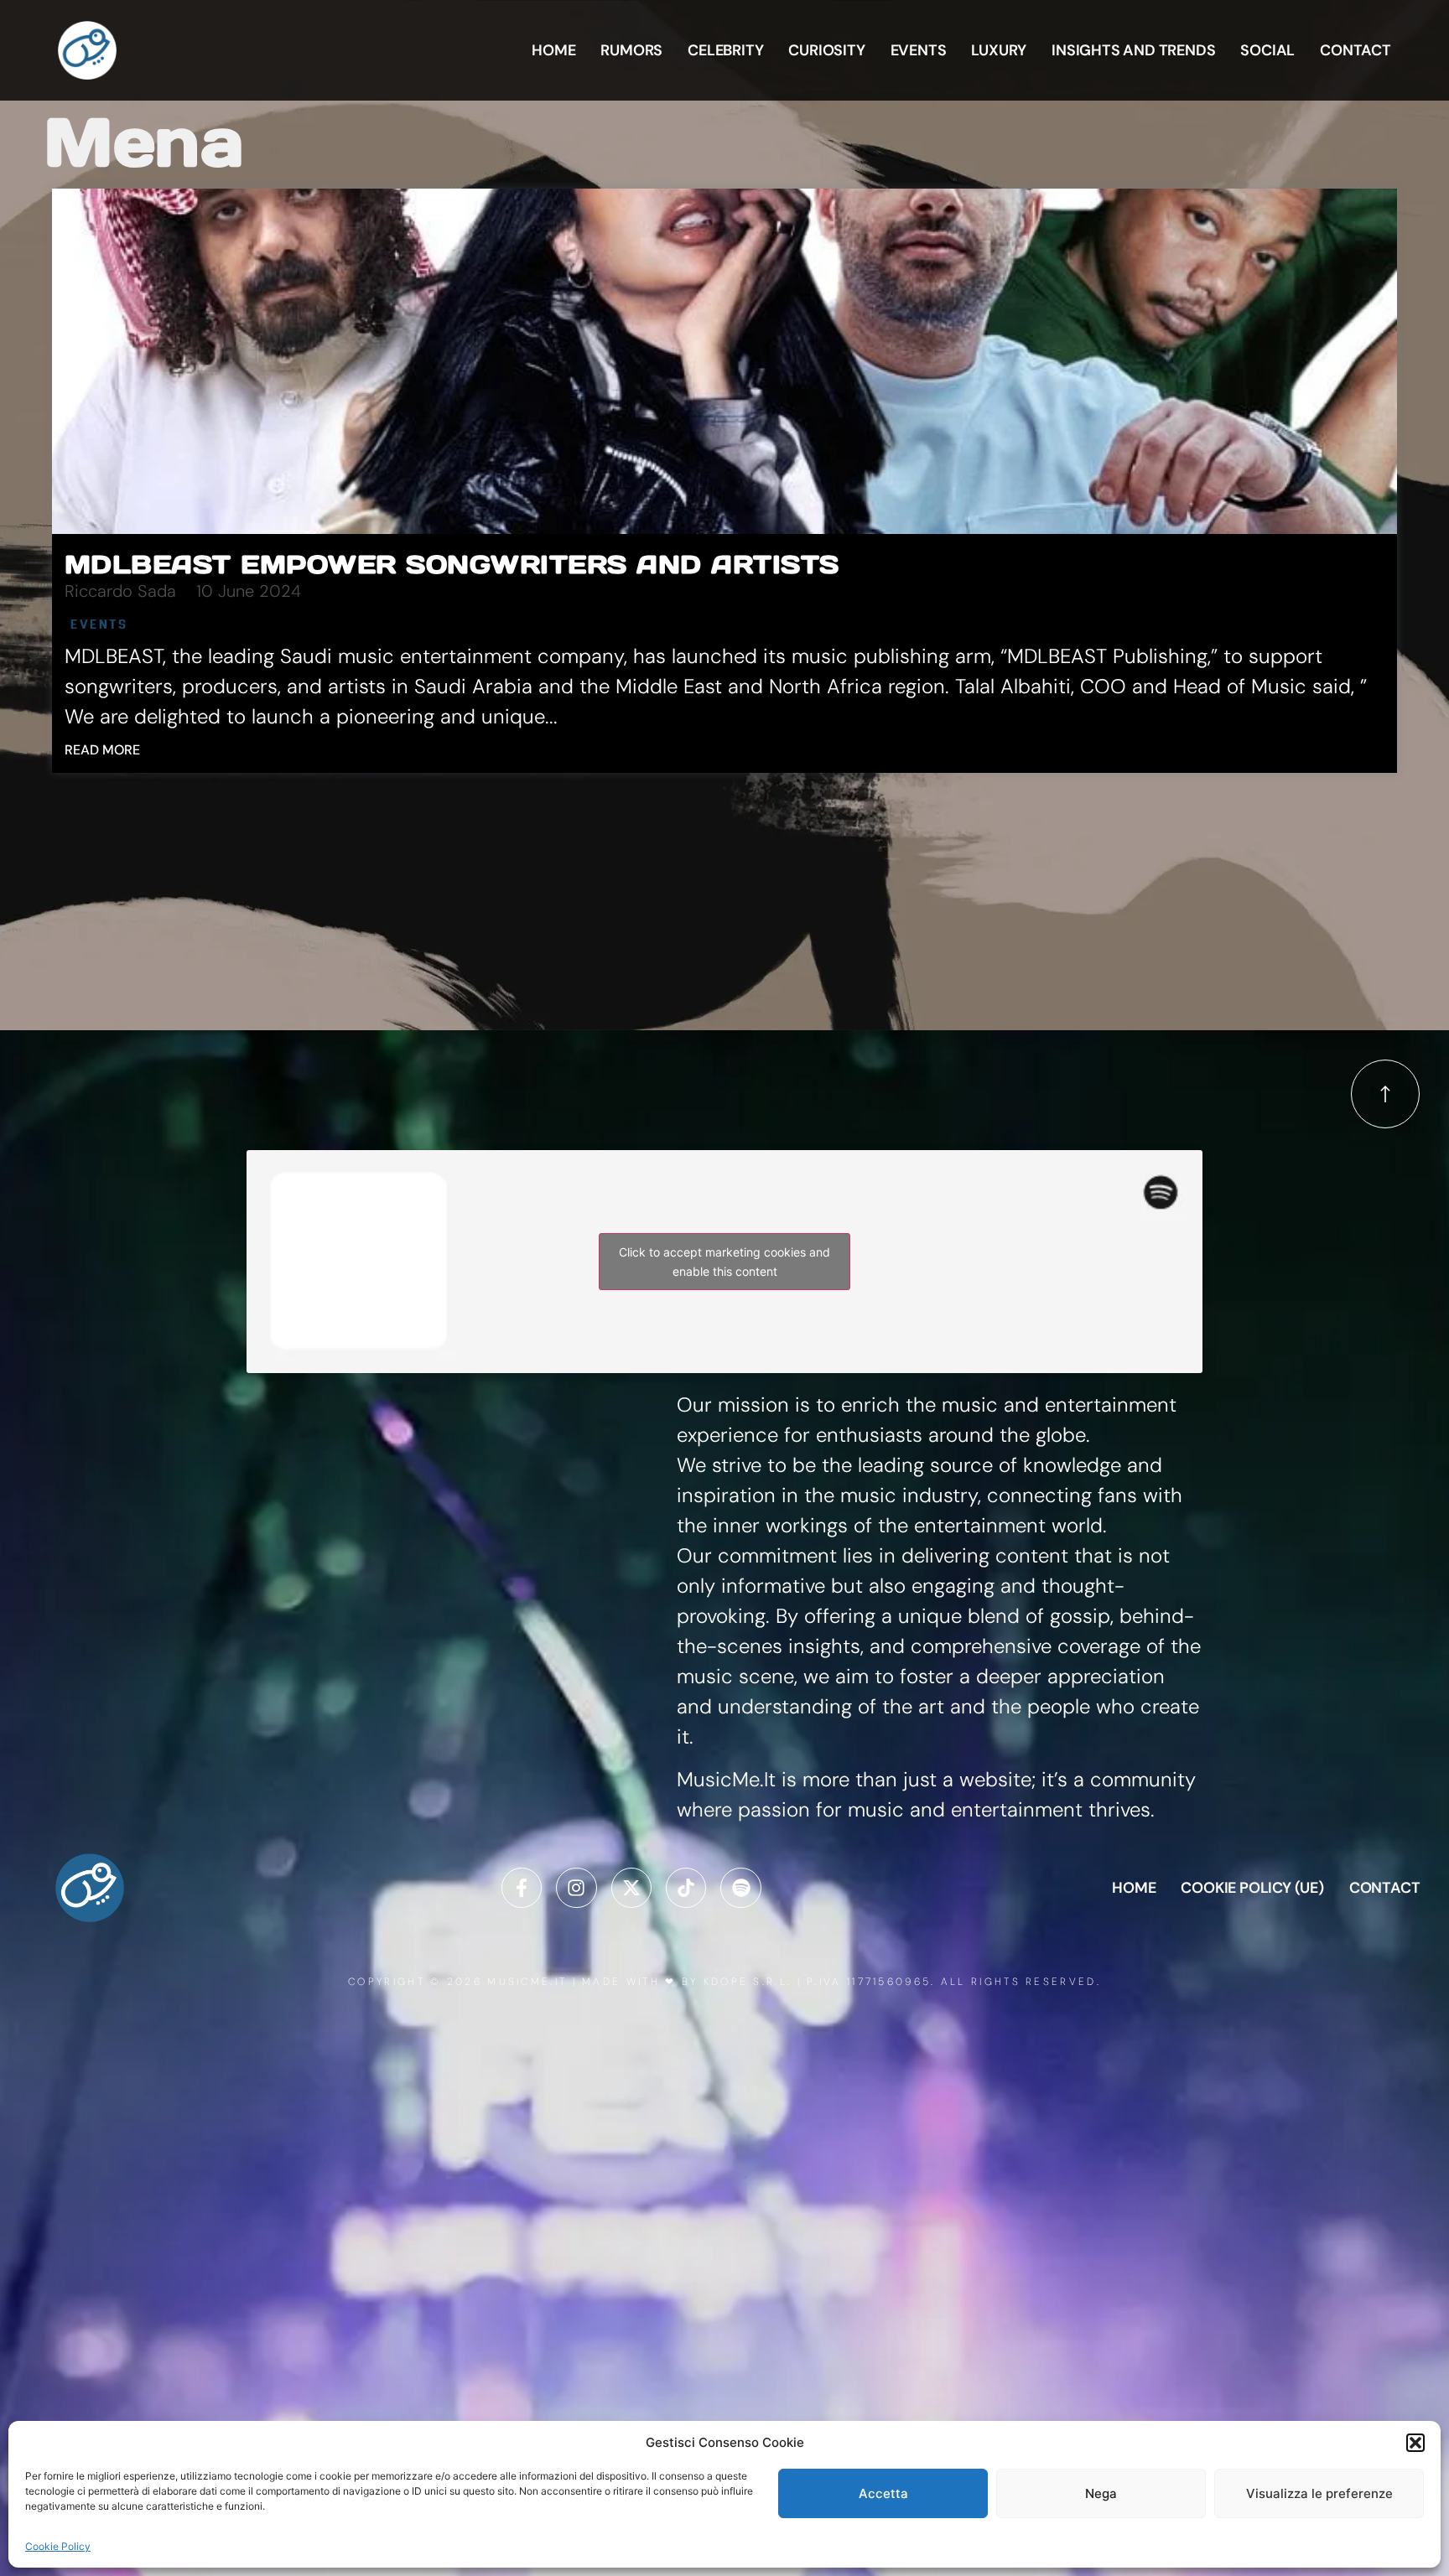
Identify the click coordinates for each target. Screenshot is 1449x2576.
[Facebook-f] (522, 1888)
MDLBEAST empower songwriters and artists (452, 564)
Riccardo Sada (120, 591)
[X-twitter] (631, 1888)
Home (553, 50)
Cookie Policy (58, 2546)
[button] (1415, 2443)
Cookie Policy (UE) (1252, 1888)
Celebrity (725, 50)
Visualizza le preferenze (1319, 2493)
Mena (144, 142)
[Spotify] (740, 1888)
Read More (102, 750)
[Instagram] (576, 1888)
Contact (1356, 50)
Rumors (631, 50)
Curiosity (826, 50)
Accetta (883, 2493)
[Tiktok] (686, 1888)
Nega (1101, 2493)
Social (1267, 50)
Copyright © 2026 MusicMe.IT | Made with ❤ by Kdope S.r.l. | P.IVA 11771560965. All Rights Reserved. (724, 1982)
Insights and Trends (1133, 50)
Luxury (999, 50)
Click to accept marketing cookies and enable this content (724, 1262)
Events (919, 50)
